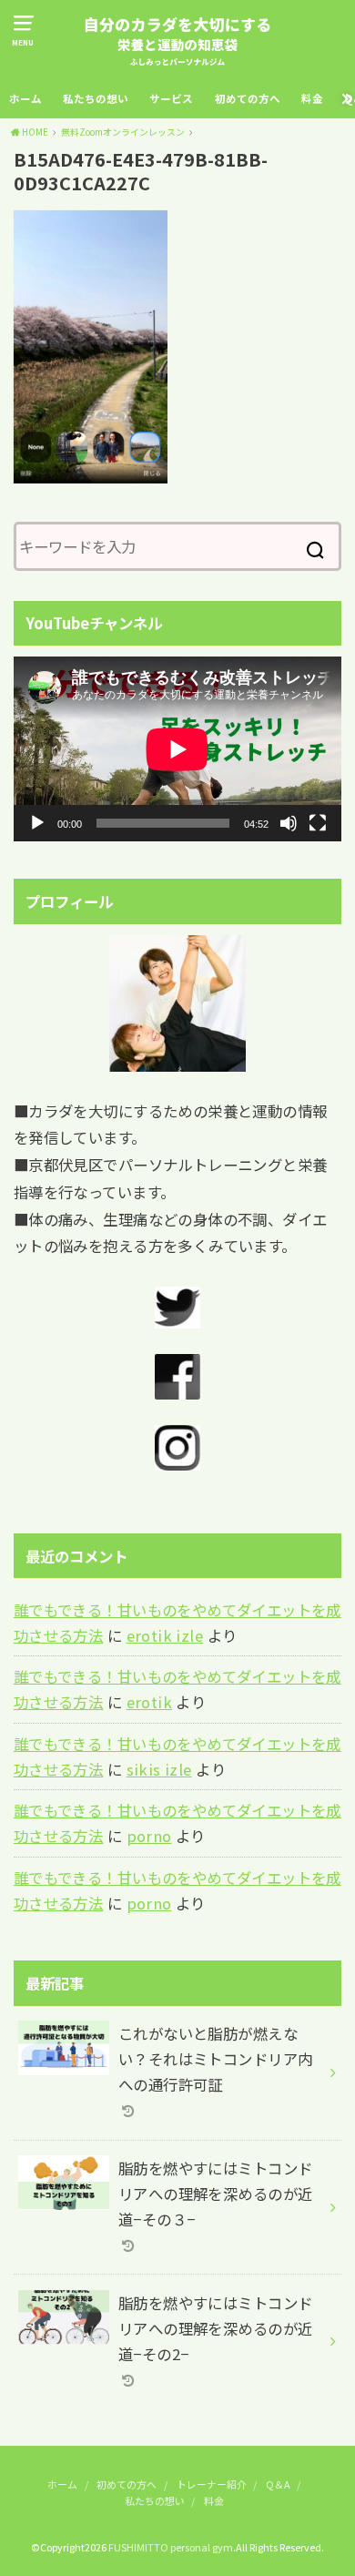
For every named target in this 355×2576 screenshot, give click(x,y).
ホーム (25, 98)
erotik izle (165, 1635)
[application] (177, 749)
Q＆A (278, 2484)
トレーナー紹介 (212, 2484)
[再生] (37, 823)
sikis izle (159, 1769)
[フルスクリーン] (318, 823)
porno (149, 1836)
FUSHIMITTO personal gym (171, 2547)
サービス (171, 98)
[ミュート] (289, 823)
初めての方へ (248, 98)
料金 (312, 98)
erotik (149, 1702)
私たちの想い (96, 98)
